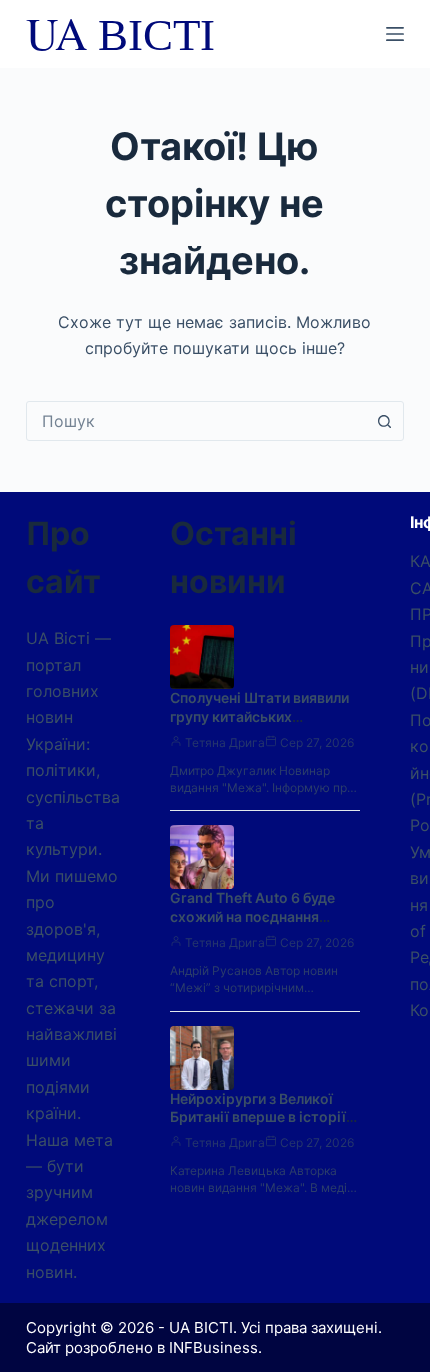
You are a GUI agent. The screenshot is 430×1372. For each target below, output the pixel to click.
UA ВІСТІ (120, 33)
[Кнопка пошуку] (384, 421)
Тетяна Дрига (225, 742)
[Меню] (395, 34)
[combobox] (196, 421)
